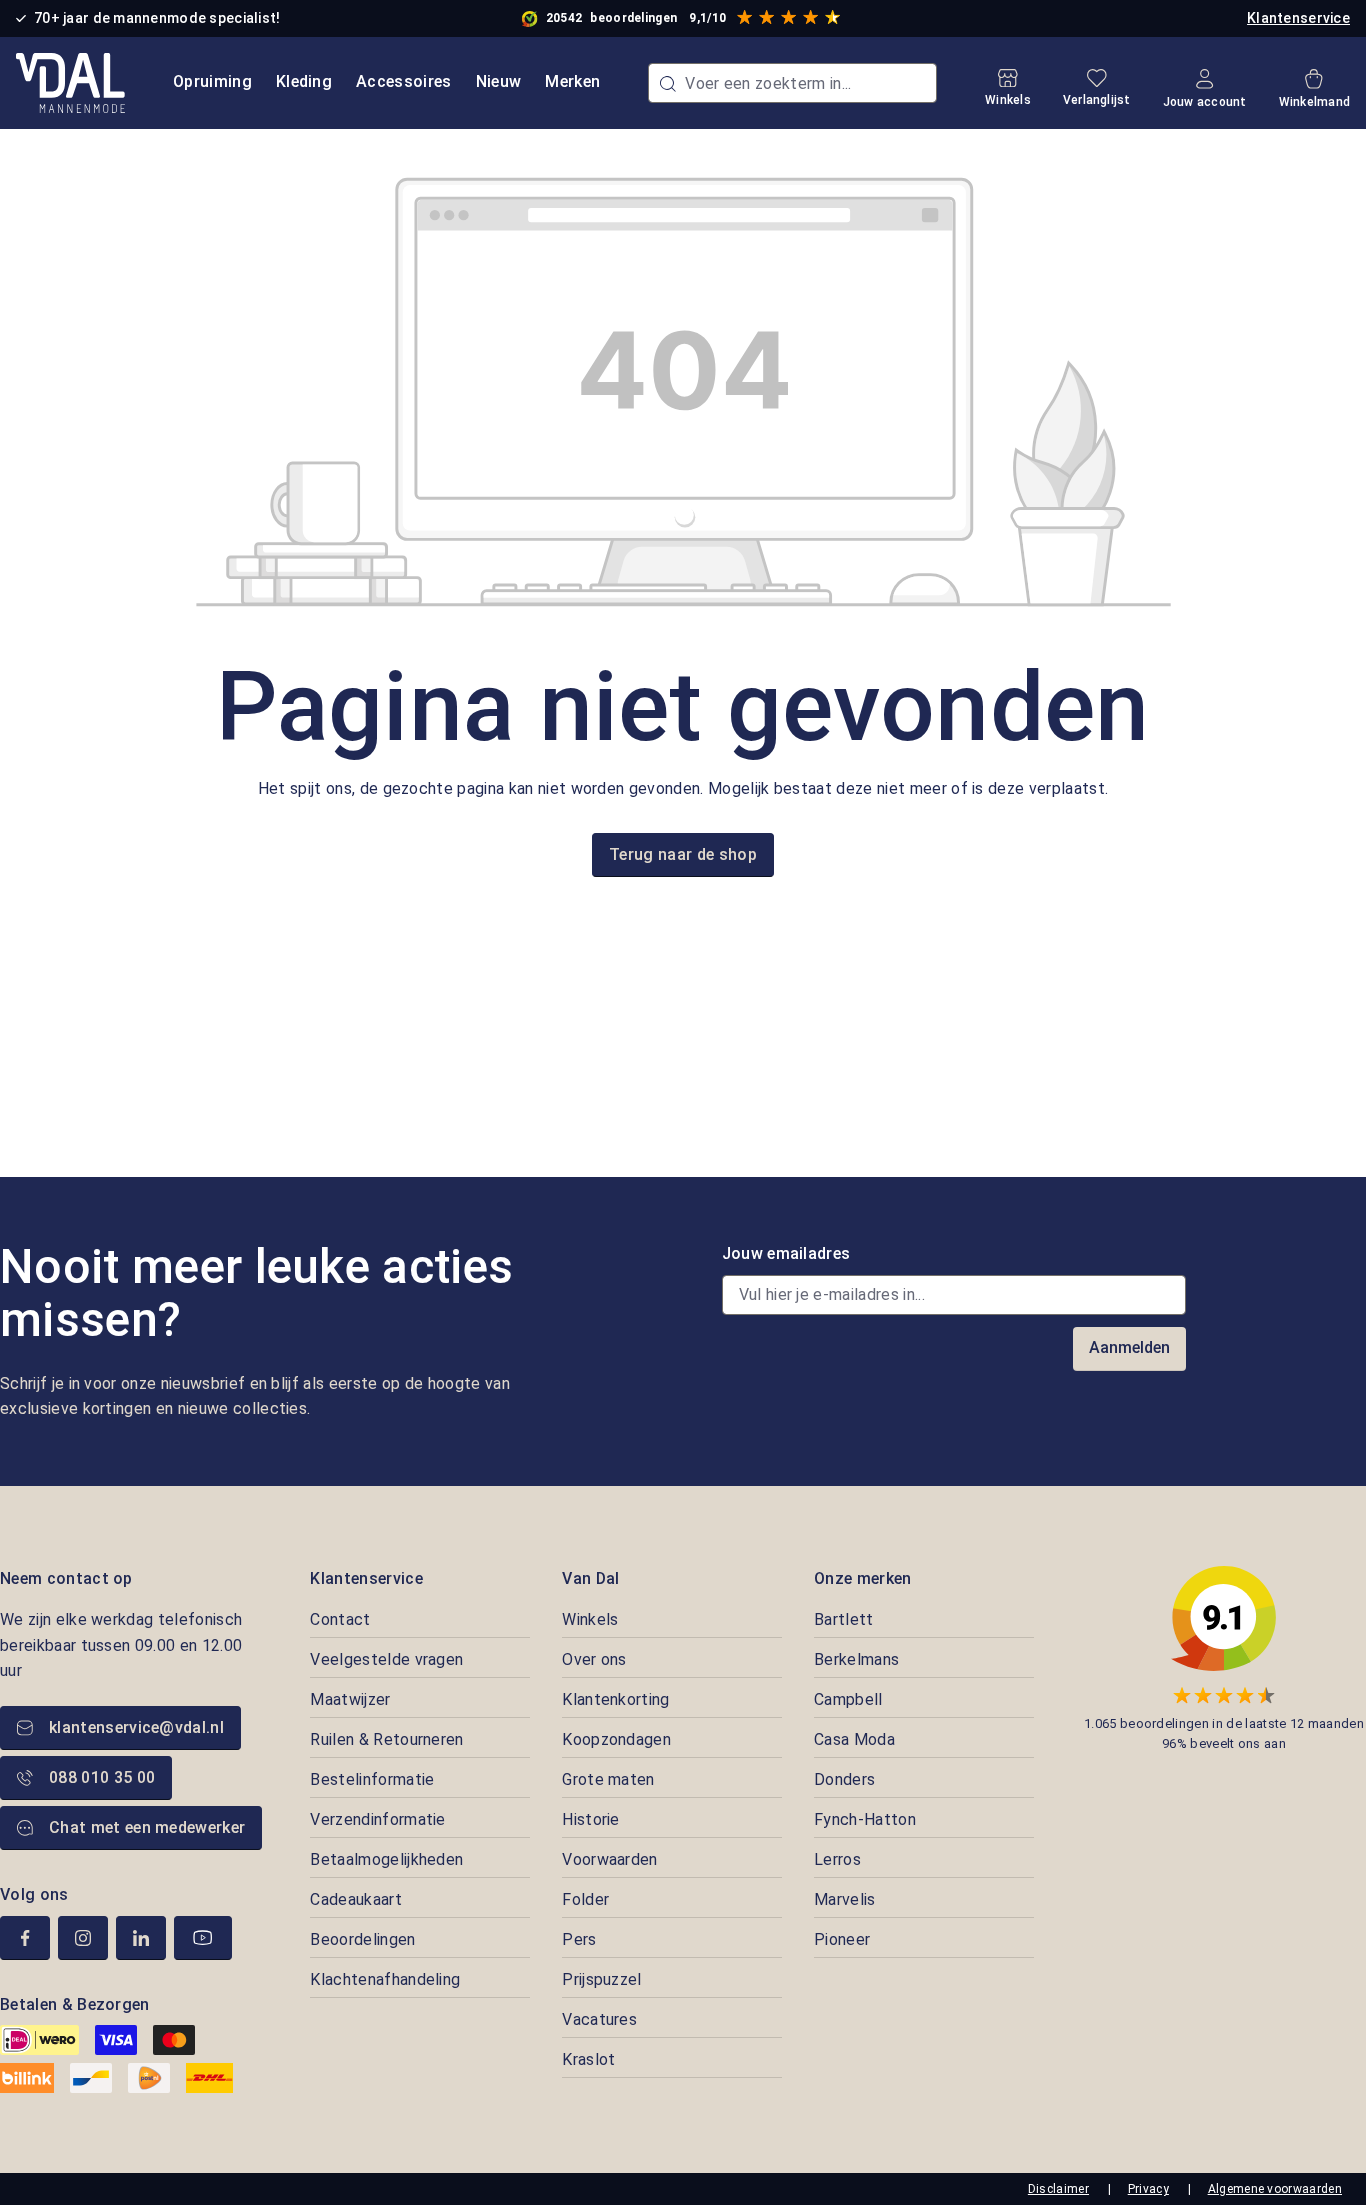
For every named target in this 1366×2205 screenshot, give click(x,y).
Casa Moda (854, 1739)
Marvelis (845, 1899)
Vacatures (599, 2019)
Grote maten (608, 1779)
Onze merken (863, 1578)
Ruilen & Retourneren (386, 1739)
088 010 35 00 (102, 1777)
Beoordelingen (362, 1939)
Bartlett (844, 1619)
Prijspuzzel (602, 1979)
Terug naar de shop (683, 854)
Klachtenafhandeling (385, 1979)
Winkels (590, 1619)
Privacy (1148, 2189)
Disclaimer (1058, 2189)
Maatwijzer (350, 1699)
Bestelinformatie (372, 1779)
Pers (579, 1939)
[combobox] (792, 83)
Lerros (837, 1859)
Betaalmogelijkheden (386, 1859)
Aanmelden (1129, 1347)
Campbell (848, 1699)
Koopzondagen (616, 1739)
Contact (340, 1619)
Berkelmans (856, 1659)
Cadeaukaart (356, 1899)
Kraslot (588, 2059)
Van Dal (590, 1578)
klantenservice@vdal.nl (136, 1727)
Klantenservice (1298, 18)
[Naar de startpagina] (70, 83)
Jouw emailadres (786, 1253)
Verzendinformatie (377, 1819)
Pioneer (842, 1939)
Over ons (594, 1659)
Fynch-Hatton (865, 1819)
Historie (591, 1819)
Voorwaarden (610, 1859)
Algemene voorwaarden (1275, 2189)
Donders (844, 1779)
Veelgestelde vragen (386, 1659)
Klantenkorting (615, 1699)
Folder (585, 1899)
